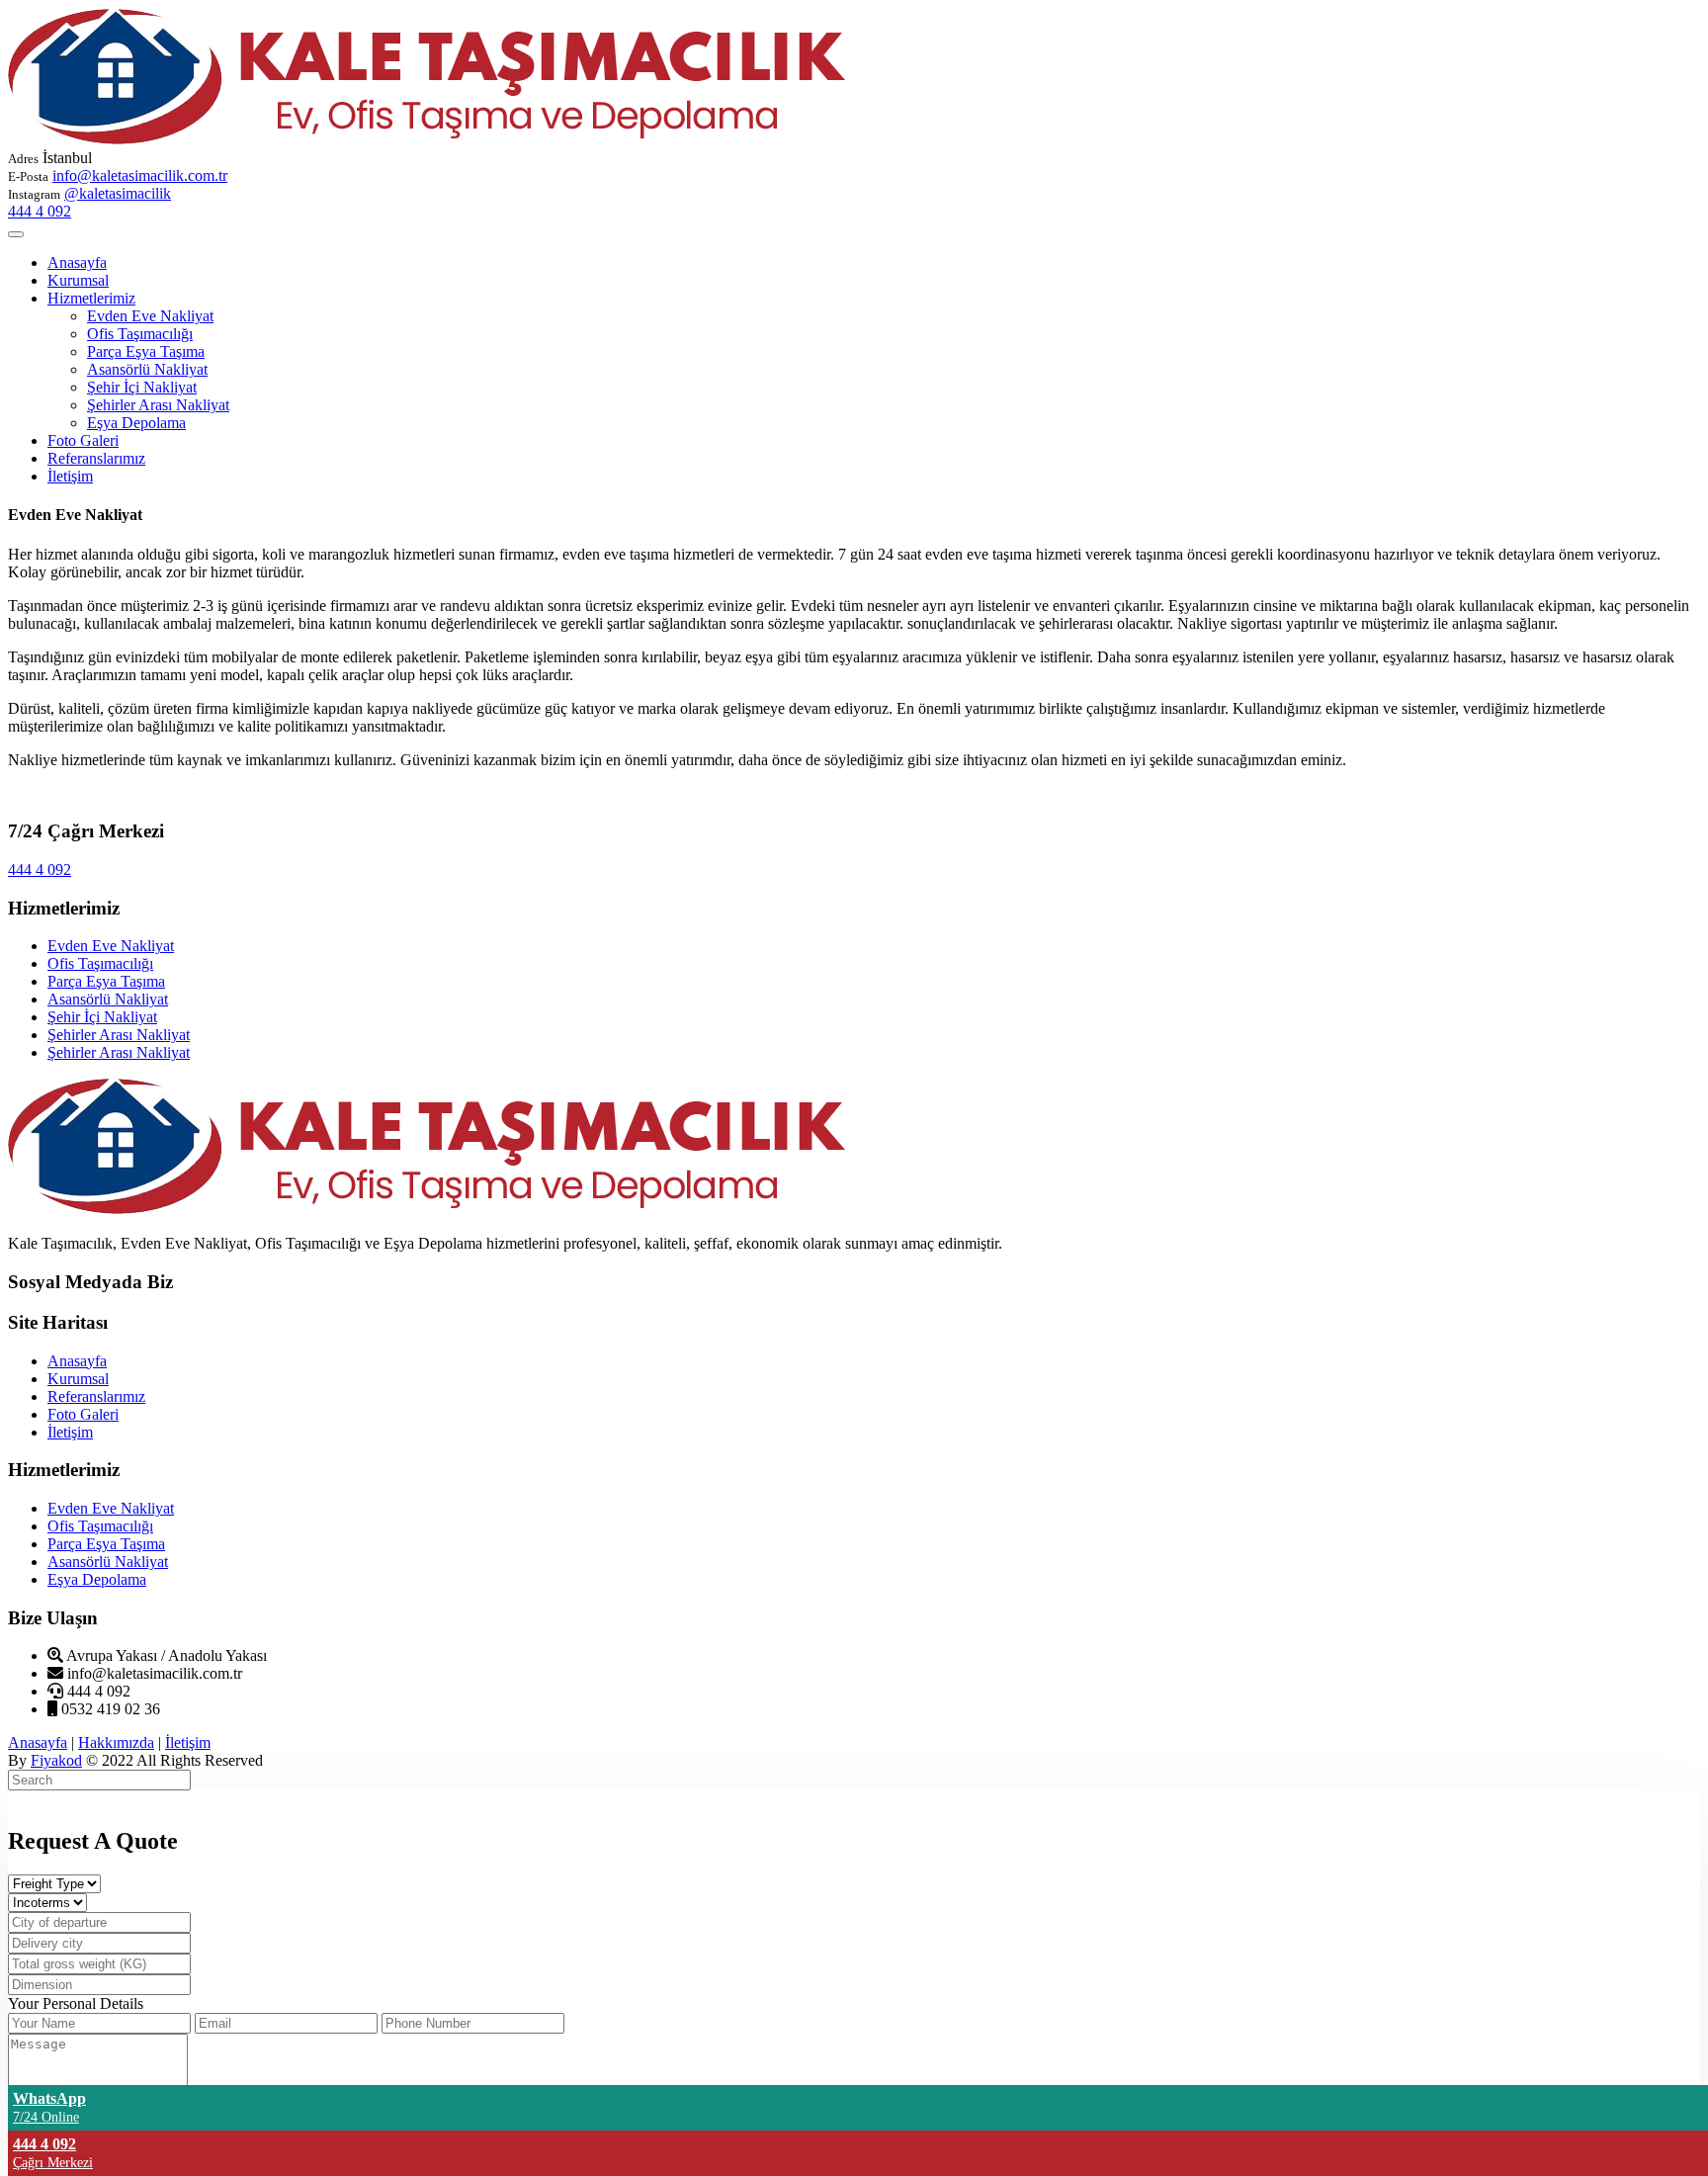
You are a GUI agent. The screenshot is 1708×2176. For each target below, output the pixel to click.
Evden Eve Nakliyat (150, 316)
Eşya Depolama (136, 423)
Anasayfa (77, 262)
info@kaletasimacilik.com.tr (140, 175)
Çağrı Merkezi (53, 2163)
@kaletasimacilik (118, 193)
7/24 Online (46, 2117)
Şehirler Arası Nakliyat (158, 405)
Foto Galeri (83, 440)
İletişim (70, 476)
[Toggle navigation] (16, 234)
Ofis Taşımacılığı (140, 334)
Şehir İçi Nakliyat (142, 387)
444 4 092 (40, 211)
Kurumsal (78, 280)
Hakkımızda (116, 1742)
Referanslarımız (96, 458)
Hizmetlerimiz (91, 298)
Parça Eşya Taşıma (146, 351)
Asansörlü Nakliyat (147, 369)
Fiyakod (56, 1760)
